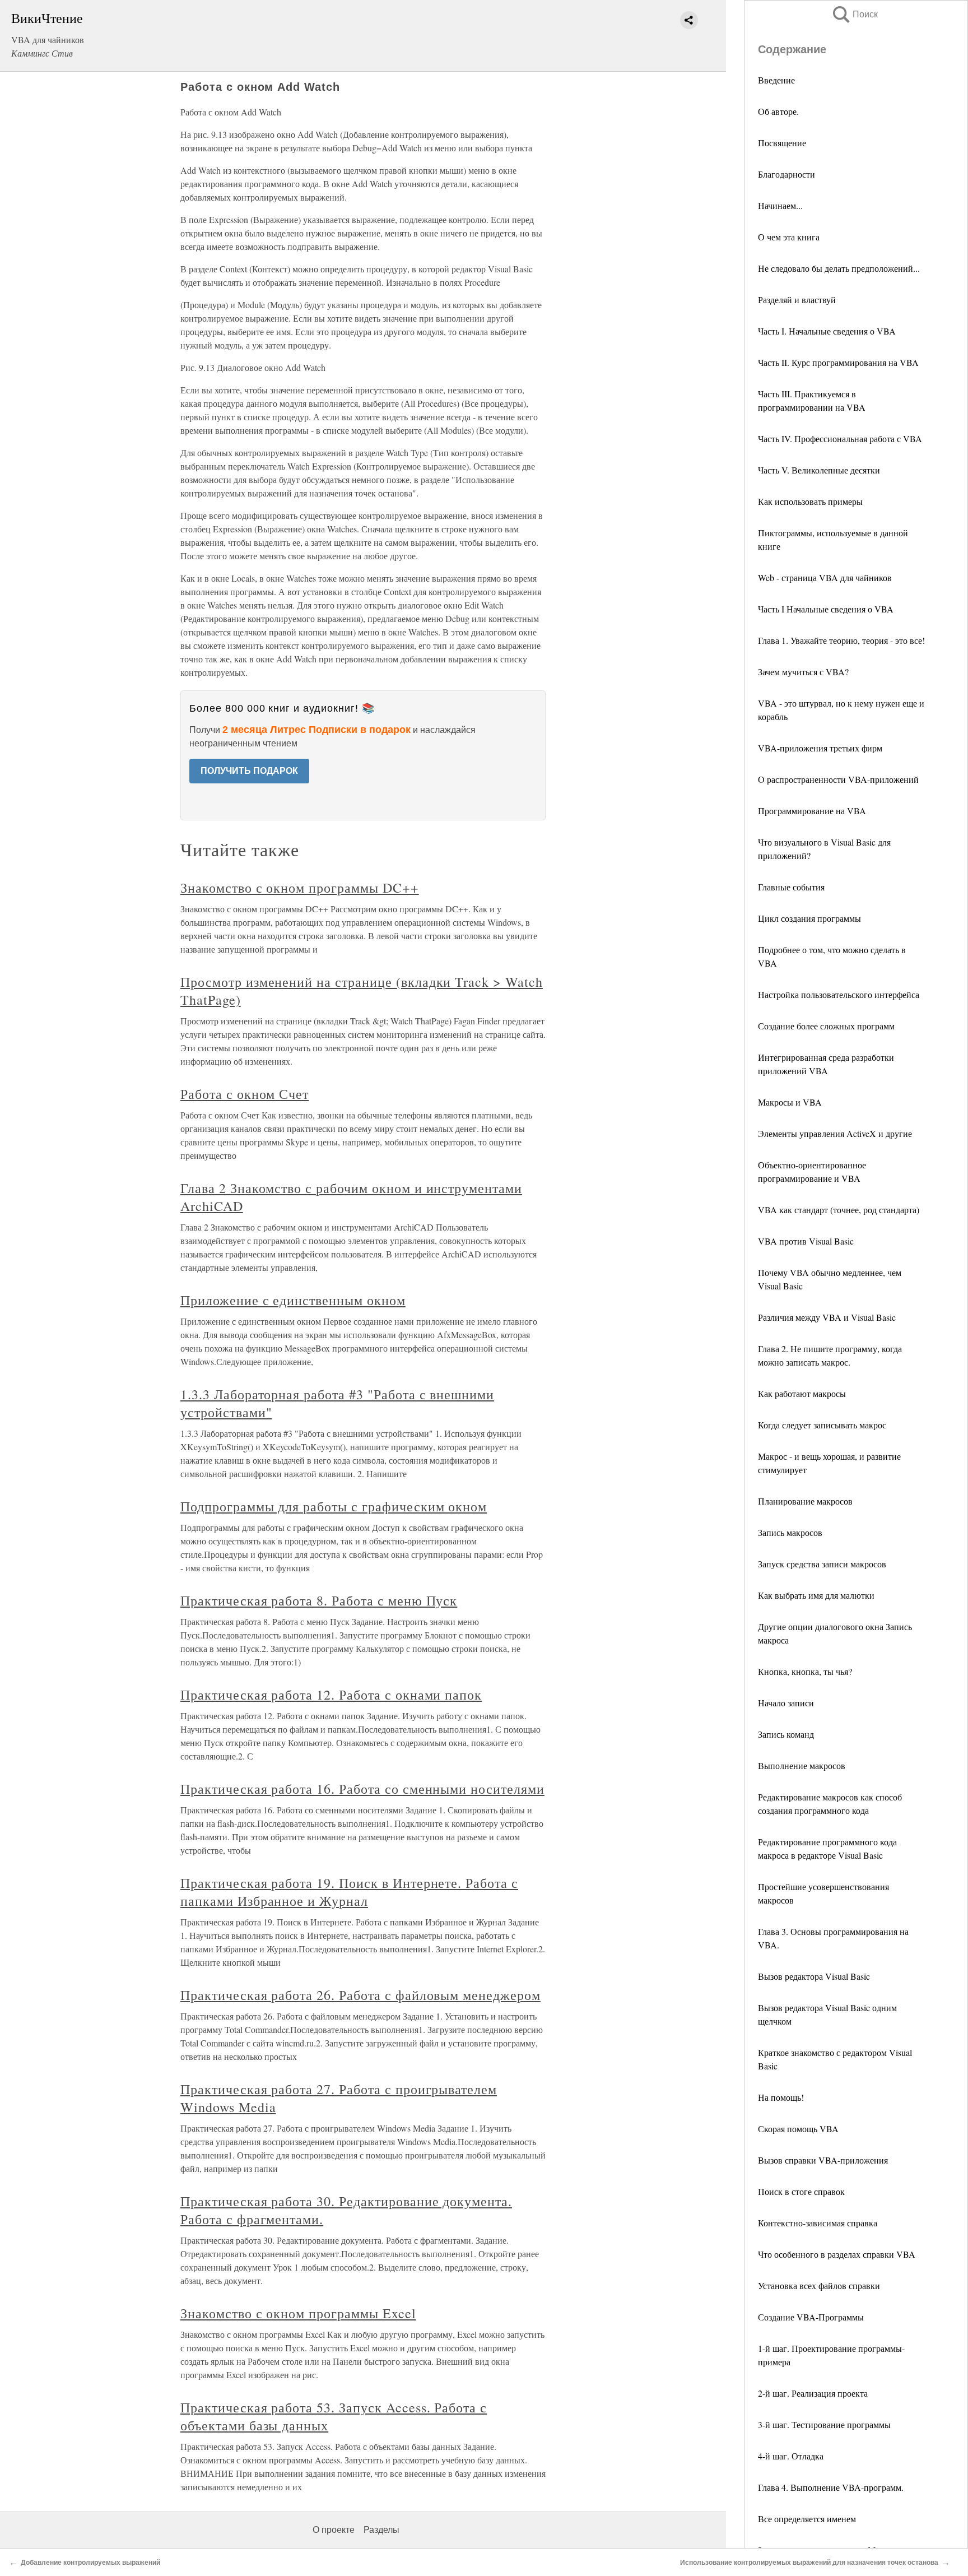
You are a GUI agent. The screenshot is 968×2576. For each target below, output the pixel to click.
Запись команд (786, 1734)
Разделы (381, 2530)
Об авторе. (778, 111)
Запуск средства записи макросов (822, 1564)
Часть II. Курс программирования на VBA (838, 362)
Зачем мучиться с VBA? (803, 672)
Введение (776, 80)
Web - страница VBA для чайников (825, 577)
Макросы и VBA (790, 1102)
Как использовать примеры (810, 501)
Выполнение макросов (802, 1765)
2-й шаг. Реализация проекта (813, 2393)
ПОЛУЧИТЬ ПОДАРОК (249, 771)
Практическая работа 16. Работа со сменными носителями (362, 1789)
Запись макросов (790, 1532)
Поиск (854, 14)
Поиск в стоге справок (801, 2191)
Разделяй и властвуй (797, 300)
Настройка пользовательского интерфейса (839, 994)
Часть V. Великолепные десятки (819, 470)
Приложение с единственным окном (293, 1300)
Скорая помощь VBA (798, 2129)
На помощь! (781, 2097)
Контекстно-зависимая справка (818, 2223)
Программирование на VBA (812, 811)
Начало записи (786, 1703)
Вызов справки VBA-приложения (823, 2160)
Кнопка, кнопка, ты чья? (805, 1671)
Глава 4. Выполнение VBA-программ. (831, 2487)
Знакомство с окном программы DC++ (300, 888)
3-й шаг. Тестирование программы (824, 2424)
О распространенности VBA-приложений (838, 779)
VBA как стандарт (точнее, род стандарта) (839, 1210)
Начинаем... (780, 205)
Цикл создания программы (809, 918)
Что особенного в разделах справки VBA (837, 2254)
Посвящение (782, 143)
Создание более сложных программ (826, 1026)
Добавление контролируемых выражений (90, 2563)
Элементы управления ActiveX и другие (835, 1133)
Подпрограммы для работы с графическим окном (334, 1506)
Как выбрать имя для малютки (816, 1595)
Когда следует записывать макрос (822, 1425)
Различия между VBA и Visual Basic (827, 1317)
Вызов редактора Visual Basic (814, 1976)
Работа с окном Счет (245, 1094)
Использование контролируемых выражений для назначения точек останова (809, 2563)
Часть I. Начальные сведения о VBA (827, 331)
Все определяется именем (807, 2519)
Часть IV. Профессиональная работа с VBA (840, 438)
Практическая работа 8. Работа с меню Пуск (319, 1600)
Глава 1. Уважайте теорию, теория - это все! (841, 640)
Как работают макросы (802, 1393)
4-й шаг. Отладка (791, 2456)
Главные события (791, 887)
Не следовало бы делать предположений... (839, 268)
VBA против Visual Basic (806, 1241)
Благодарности (787, 174)
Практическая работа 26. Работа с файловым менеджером (360, 1995)
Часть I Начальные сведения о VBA (826, 609)
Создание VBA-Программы (811, 2317)
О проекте (334, 2530)
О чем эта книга (789, 237)
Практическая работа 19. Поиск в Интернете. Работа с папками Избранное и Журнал (349, 1892)
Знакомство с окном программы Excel (298, 2313)
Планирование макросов (805, 1501)
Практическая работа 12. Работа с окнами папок (331, 1695)
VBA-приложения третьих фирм (820, 748)
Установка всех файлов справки (819, 2285)
